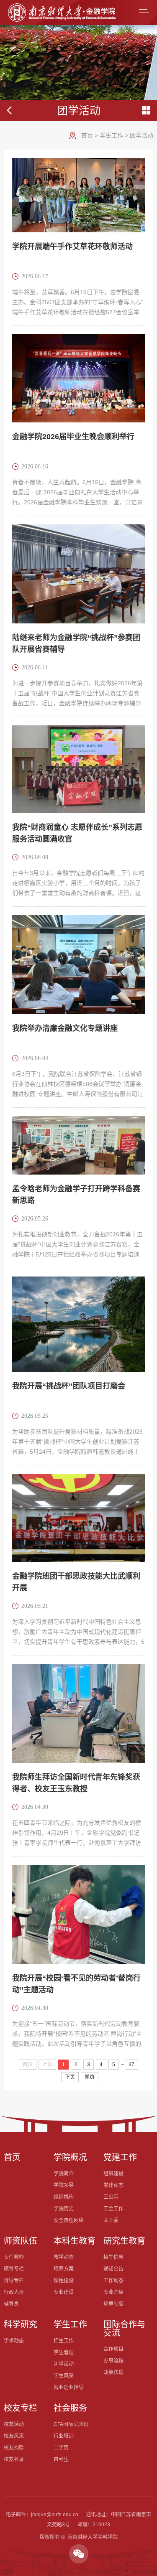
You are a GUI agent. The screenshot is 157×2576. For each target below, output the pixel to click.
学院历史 (64, 2209)
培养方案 (64, 2269)
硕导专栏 (14, 2269)
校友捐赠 (14, 2448)
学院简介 (64, 2174)
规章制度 (113, 2304)
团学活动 (142, 135)
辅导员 (11, 2304)
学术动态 (14, 2341)
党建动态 (113, 2185)
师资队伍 (21, 2241)
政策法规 (113, 2373)
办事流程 (113, 2361)
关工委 (111, 2220)
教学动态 (64, 2257)
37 (131, 2065)
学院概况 (70, 2157)
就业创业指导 (69, 2388)
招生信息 (113, 2257)
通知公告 (113, 2269)
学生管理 (64, 2352)
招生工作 (64, 2341)
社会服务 (70, 2408)
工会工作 (113, 2209)
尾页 (90, 2077)
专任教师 (14, 2257)
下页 (70, 2077)
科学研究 (21, 2324)
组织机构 (64, 2197)
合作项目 (113, 2349)
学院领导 (64, 2185)
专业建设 (64, 2292)
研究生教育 (124, 2241)
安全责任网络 (69, 2220)
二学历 (61, 2448)
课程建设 (64, 2281)
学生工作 (111, 135)
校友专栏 (21, 2408)
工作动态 (113, 2281)
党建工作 (120, 2157)
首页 (87, 135)
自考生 (61, 2459)
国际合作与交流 (124, 2329)
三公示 (111, 2197)
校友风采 (14, 2436)
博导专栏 (14, 2281)
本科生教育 (75, 2241)
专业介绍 (113, 2292)
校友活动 (14, 2424)
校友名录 (14, 2459)
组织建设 (113, 2174)
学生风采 (64, 2376)
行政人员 (14, 2292)
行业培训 (64, 2436)
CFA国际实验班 (71, 2424)
